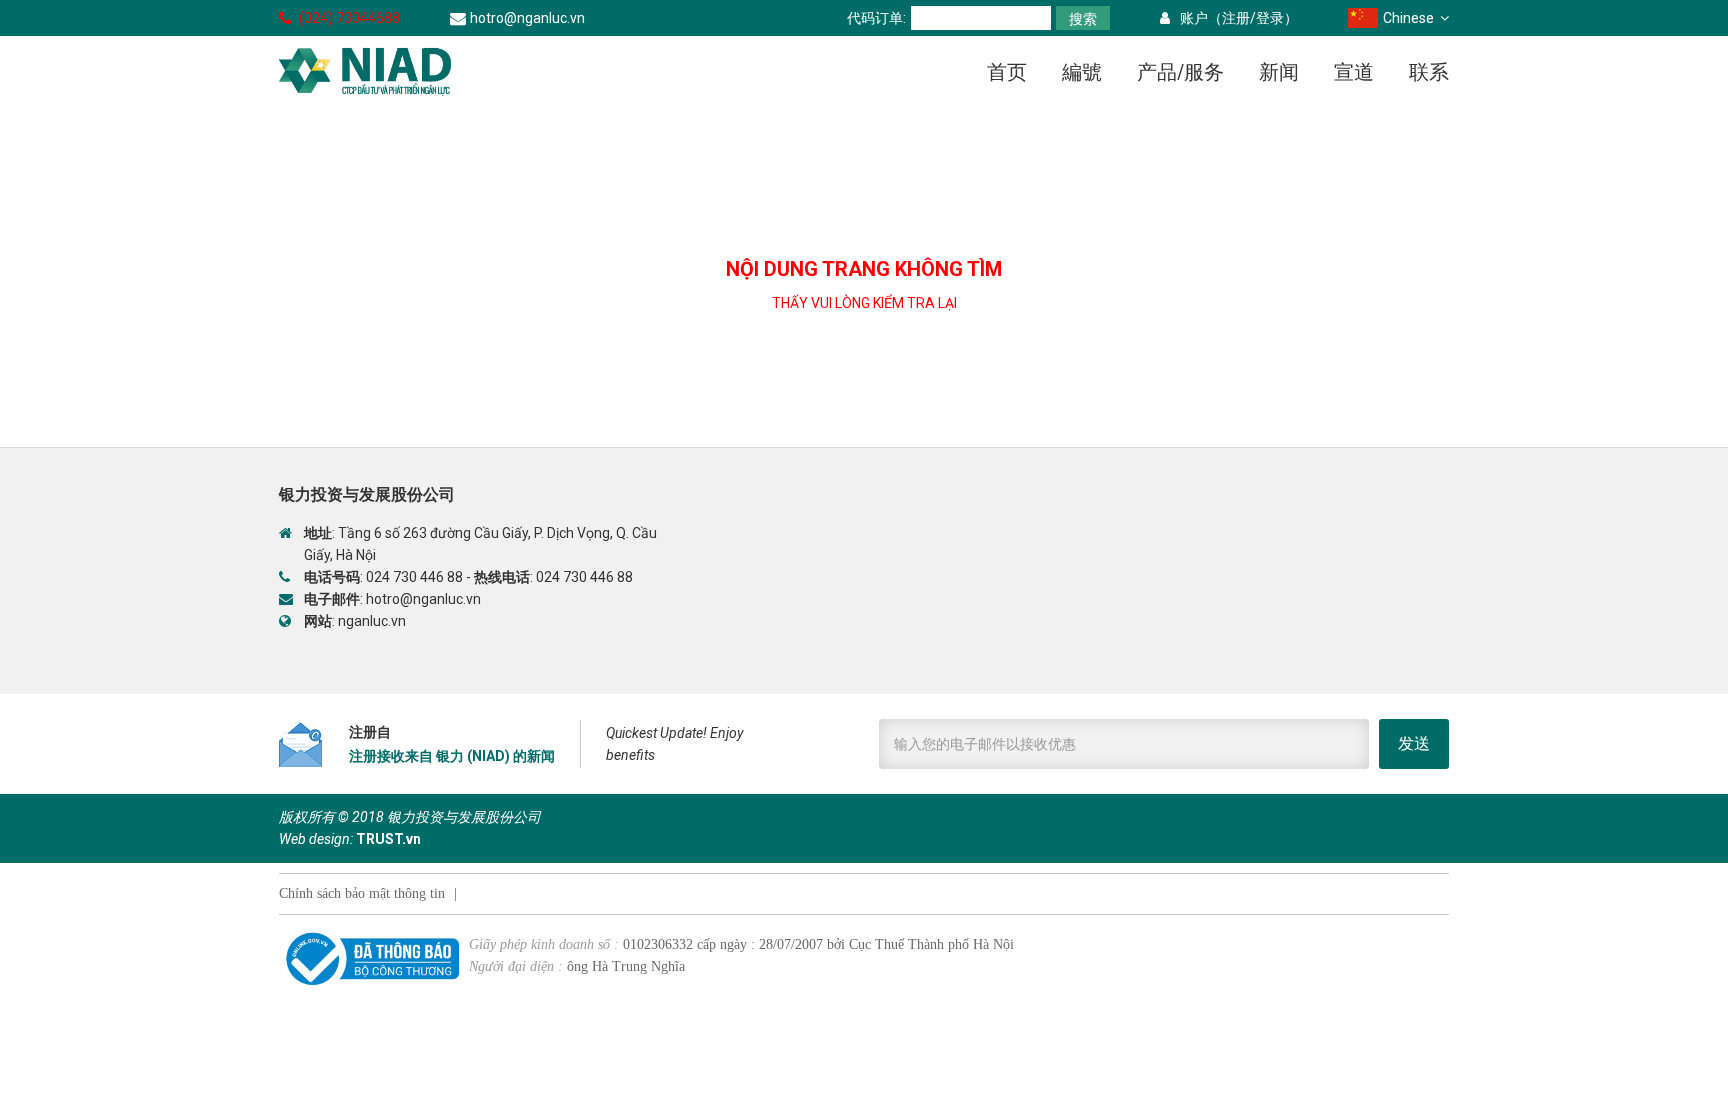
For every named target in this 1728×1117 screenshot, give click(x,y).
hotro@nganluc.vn (527, 18)
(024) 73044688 (349, 18)
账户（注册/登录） (1239, 18)
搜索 (1083, 19)
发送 (1414, 743)
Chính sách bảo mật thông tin (362, 893)
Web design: (316, 839)
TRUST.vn (388, 839)
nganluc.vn (372, 621)
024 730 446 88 (414, 577)
